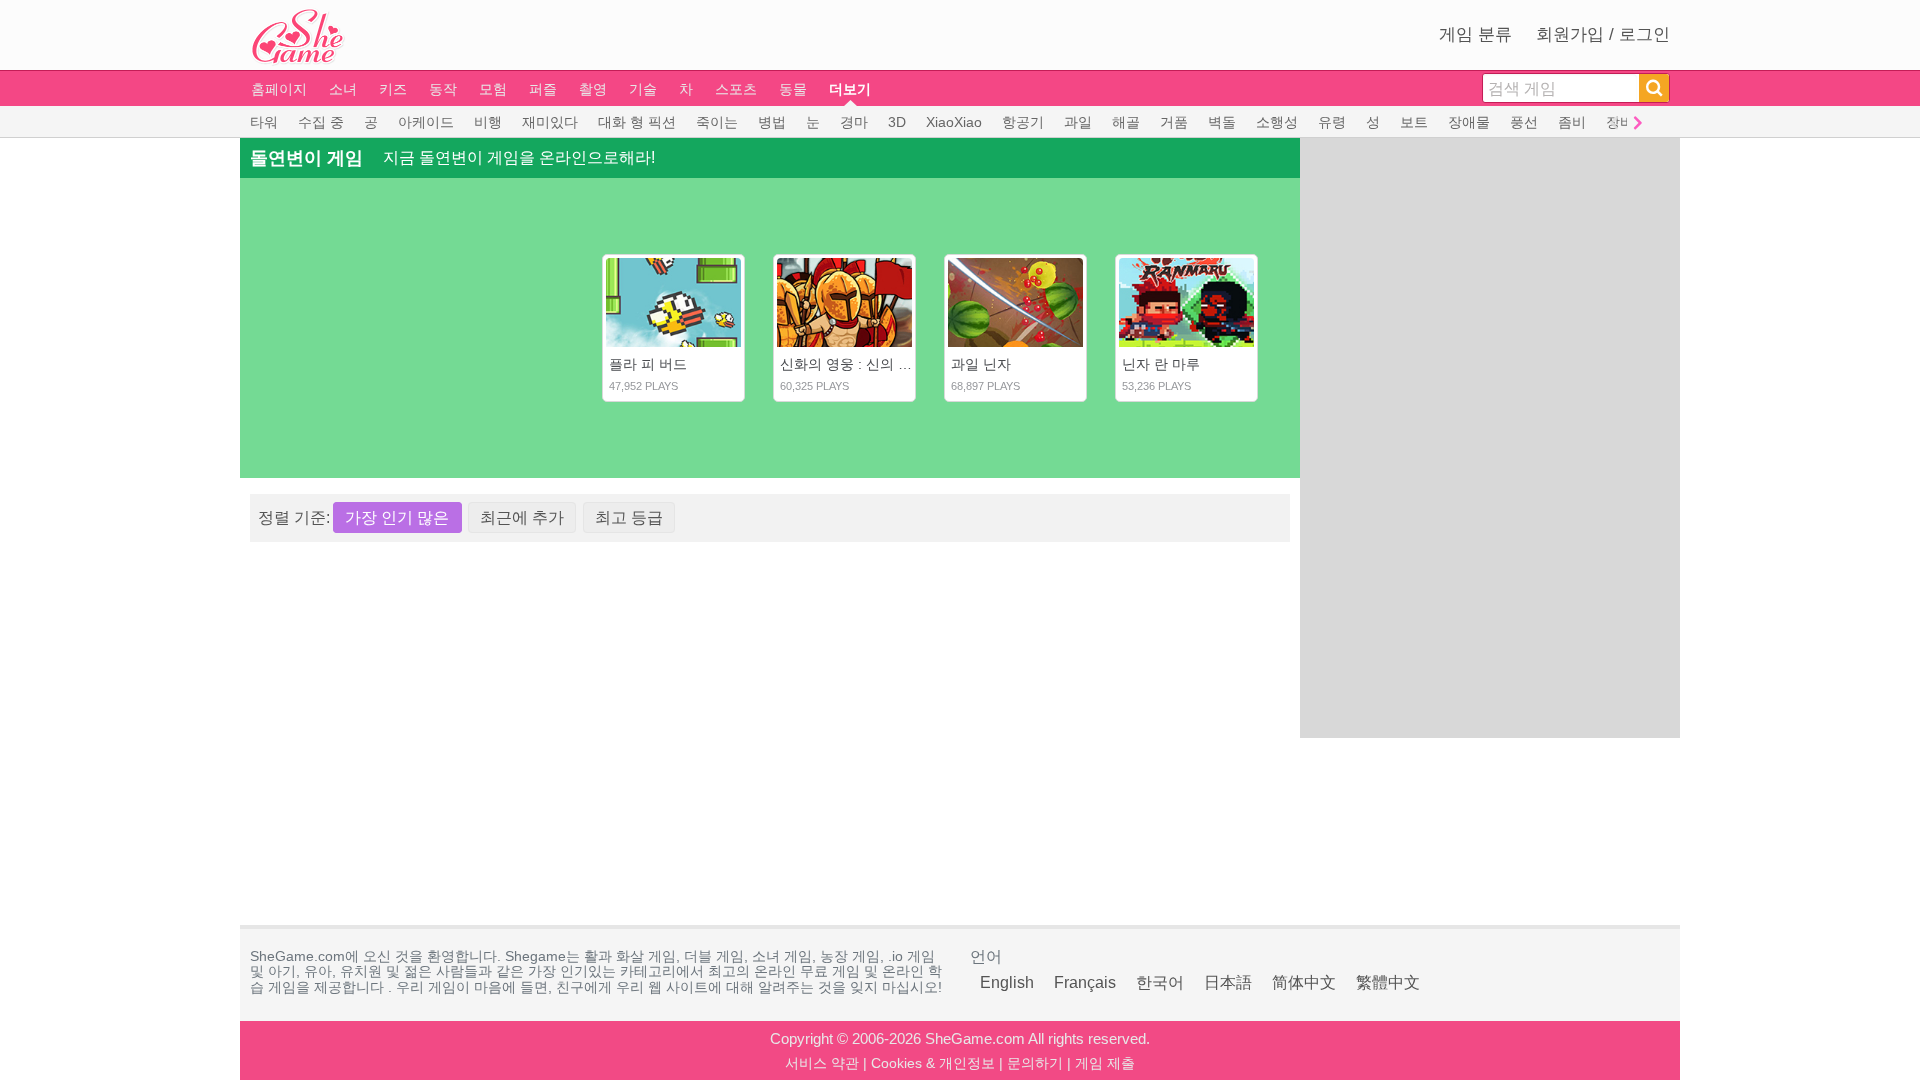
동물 (793, 89)
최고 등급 (629, 517)
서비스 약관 (822, 1063)
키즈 (393, 89)
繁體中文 (1388, 982)
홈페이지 (279, 89)
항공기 (1023, 122)
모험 (493, 89)
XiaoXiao (954, 122)
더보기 (850, 89)
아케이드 (426, 122)
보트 (1414, 122)
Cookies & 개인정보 (933, 1063)
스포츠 (736, 89)
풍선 (1524, 122)
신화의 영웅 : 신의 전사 (853, 364)
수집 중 (321, 122)
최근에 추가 (522, 517)
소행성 (1277, 122)
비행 (488, 122)
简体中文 (1304, 982)
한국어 (1160, 982)
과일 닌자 (981, 364)
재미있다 (550, 122)
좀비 (1572, 122)
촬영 (593, 89)
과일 (1078, 122)
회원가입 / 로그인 (1603, 34)
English (1007, 982)
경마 (854, 122)
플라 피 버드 (648, 364)
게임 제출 (1105, 1063)
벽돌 (1222, 122)
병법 (772, 122)
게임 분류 (1475, 34)
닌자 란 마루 (1161, 364)
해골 (1126, 122)
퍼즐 (543, 89)
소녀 (343, 89)
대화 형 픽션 (637, 122)
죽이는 (717, 122)
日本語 (1228, 982)
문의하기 (1035, 1063)
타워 (264, 122)
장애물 (1469, 122)
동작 (443, 89)
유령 (1332, 122)
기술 (643, 89)
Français (1085, 982)
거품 (1174, 122)
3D (897, 122)
